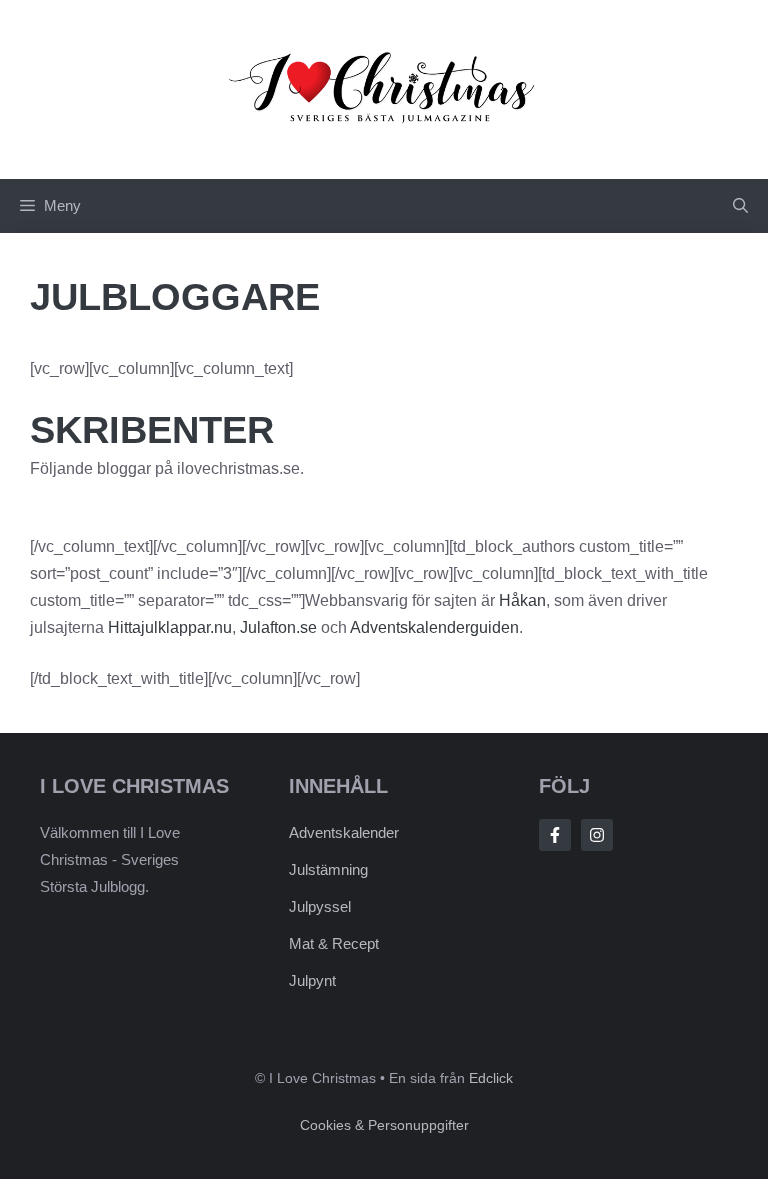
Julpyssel (320, 906)
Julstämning (328, 869)
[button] (740, 206)
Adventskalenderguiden (434, 627)
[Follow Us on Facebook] (555, 835)
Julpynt (312, 980)
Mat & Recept (334, 943)
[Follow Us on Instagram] (597, 835)
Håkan (522, 600)
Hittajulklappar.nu (170, 627)
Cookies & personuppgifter (384, 1125)
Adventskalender (344, 832)
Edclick (491, 1078)
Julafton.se (278, 627)
